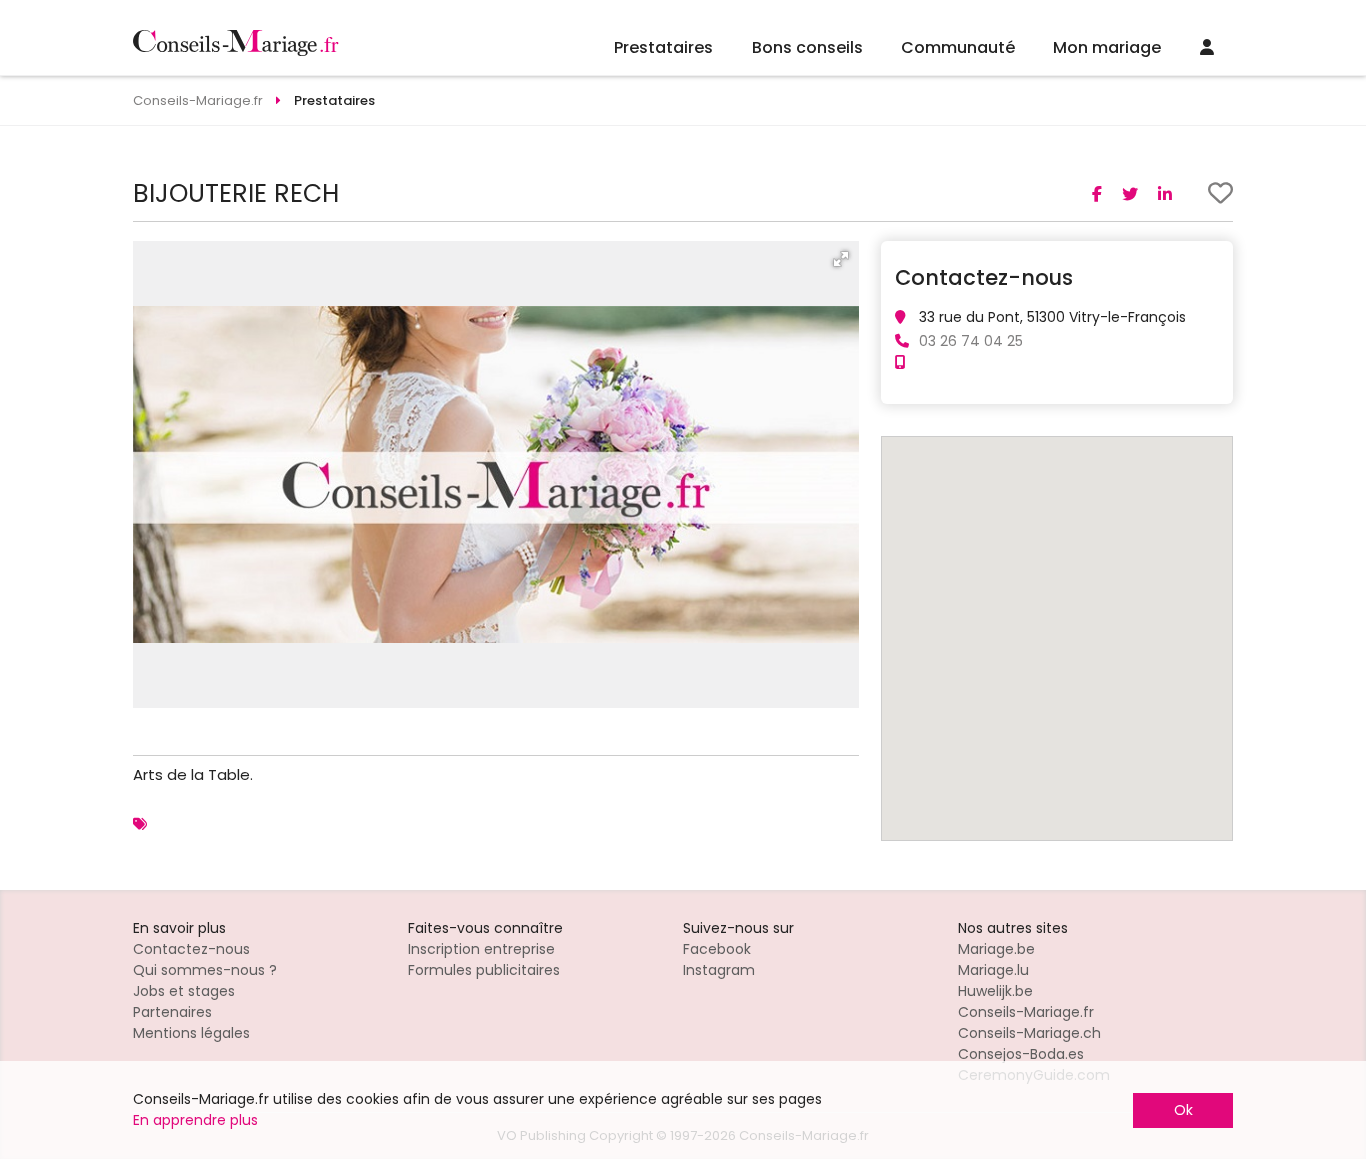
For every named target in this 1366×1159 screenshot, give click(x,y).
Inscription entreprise (481, 949)
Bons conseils (807, 47)
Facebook (717, 949)
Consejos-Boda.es (1021, 1054)
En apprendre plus (195, 1120)
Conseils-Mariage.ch (1029, 1033)
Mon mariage (1107, 47)
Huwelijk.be (995, 991)
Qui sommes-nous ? (205, 970)
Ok (1183, 1110)
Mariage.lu (993, 970)
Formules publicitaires (484, 970)
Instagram (719, 970)
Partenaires (172, 1012)
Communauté (958, 47)
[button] (841, 259)
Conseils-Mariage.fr (1026, 1012)
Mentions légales (191, 1033)
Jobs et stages (184, 991)
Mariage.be (996, 949)
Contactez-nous (191, 949)
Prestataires (663, 47)
